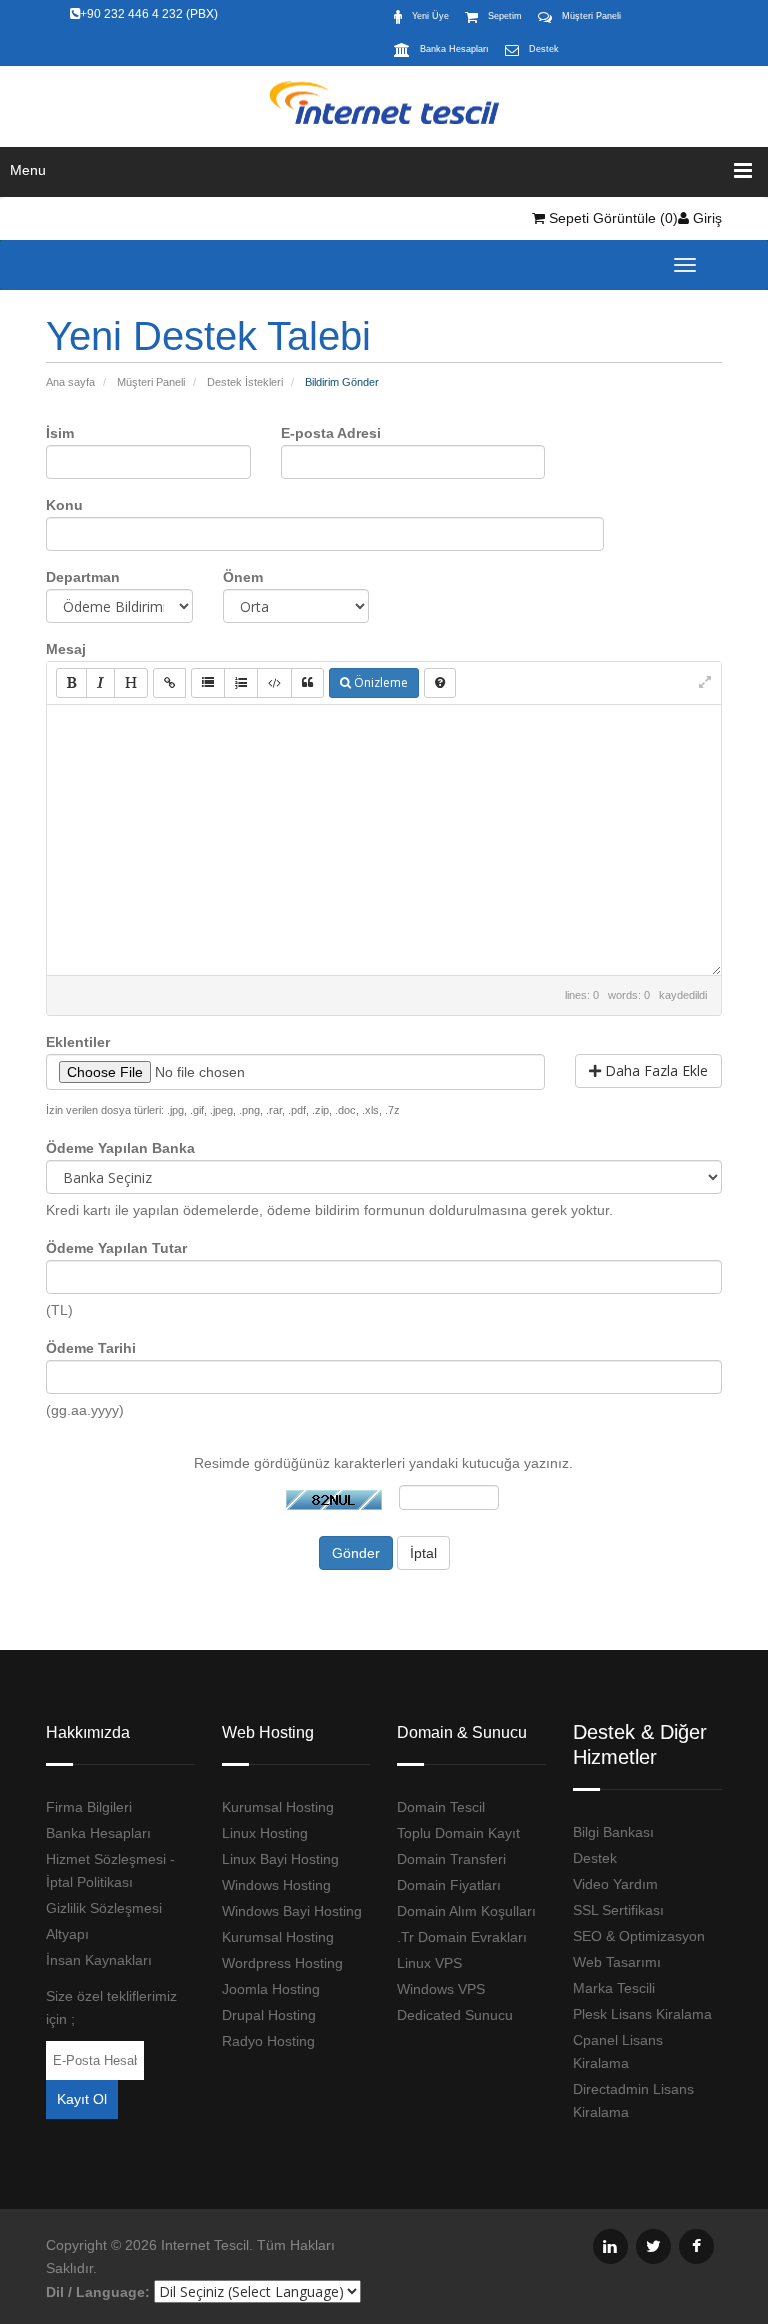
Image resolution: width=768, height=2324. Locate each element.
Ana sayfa (70, 382)
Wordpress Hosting (282, 1963)
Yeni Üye (430, 16)
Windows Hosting (276, 1885)
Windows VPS (441, 1989)
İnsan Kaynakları (99, 1960)
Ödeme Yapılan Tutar (116, 1248)
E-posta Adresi (331, 433)
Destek (544, 49)
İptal (423, 1553)
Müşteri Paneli (591, 16)
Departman (83, 577)
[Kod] (274, 683)
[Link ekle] (169, 683)
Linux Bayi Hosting (280, 1859)
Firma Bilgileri (89, 1807)
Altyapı (67, 1934)
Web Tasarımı (617, 1962)
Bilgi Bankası (613, 1832)
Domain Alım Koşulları (466, 1911)
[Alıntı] (307, 683)
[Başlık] (131, 683)
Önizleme (379, 682)
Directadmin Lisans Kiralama (633, 2100)
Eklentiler (78, 1042)
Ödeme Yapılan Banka (120, 1148)
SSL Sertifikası (618, 1910)
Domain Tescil (441, 1807)
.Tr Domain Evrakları (462, 1937)
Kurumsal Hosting (278, 1807)
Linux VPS (429, 1963)
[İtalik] (100, 683)
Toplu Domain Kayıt (458, 1833)
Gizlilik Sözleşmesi (104, 1908)
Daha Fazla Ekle (654, 1070)
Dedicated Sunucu (455, 2015)
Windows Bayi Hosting (292, 1911)
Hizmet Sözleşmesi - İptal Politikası (110, 1870)
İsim (60, 433)
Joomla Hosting (271, 1989)
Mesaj (66, 649)
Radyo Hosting (268, 2041)
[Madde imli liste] (208, 683)
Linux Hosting (265, 1833)
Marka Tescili (614, 1988)
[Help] (440, 683)
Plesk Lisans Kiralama (642, 2014)
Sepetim (505, 16)
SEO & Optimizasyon (639, 1936)
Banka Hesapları (454, 49)
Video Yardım (615, 1884)
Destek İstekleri (245, 382)
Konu (64, 505)
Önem (243, 577)
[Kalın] (71, 683)
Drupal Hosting (269, 2015)
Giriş (705, 218)
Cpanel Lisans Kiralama (618, 2051)
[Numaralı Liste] (241, 683)
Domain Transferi (451, 1859)
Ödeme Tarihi (91, 1348)
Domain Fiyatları (449, 1885)
